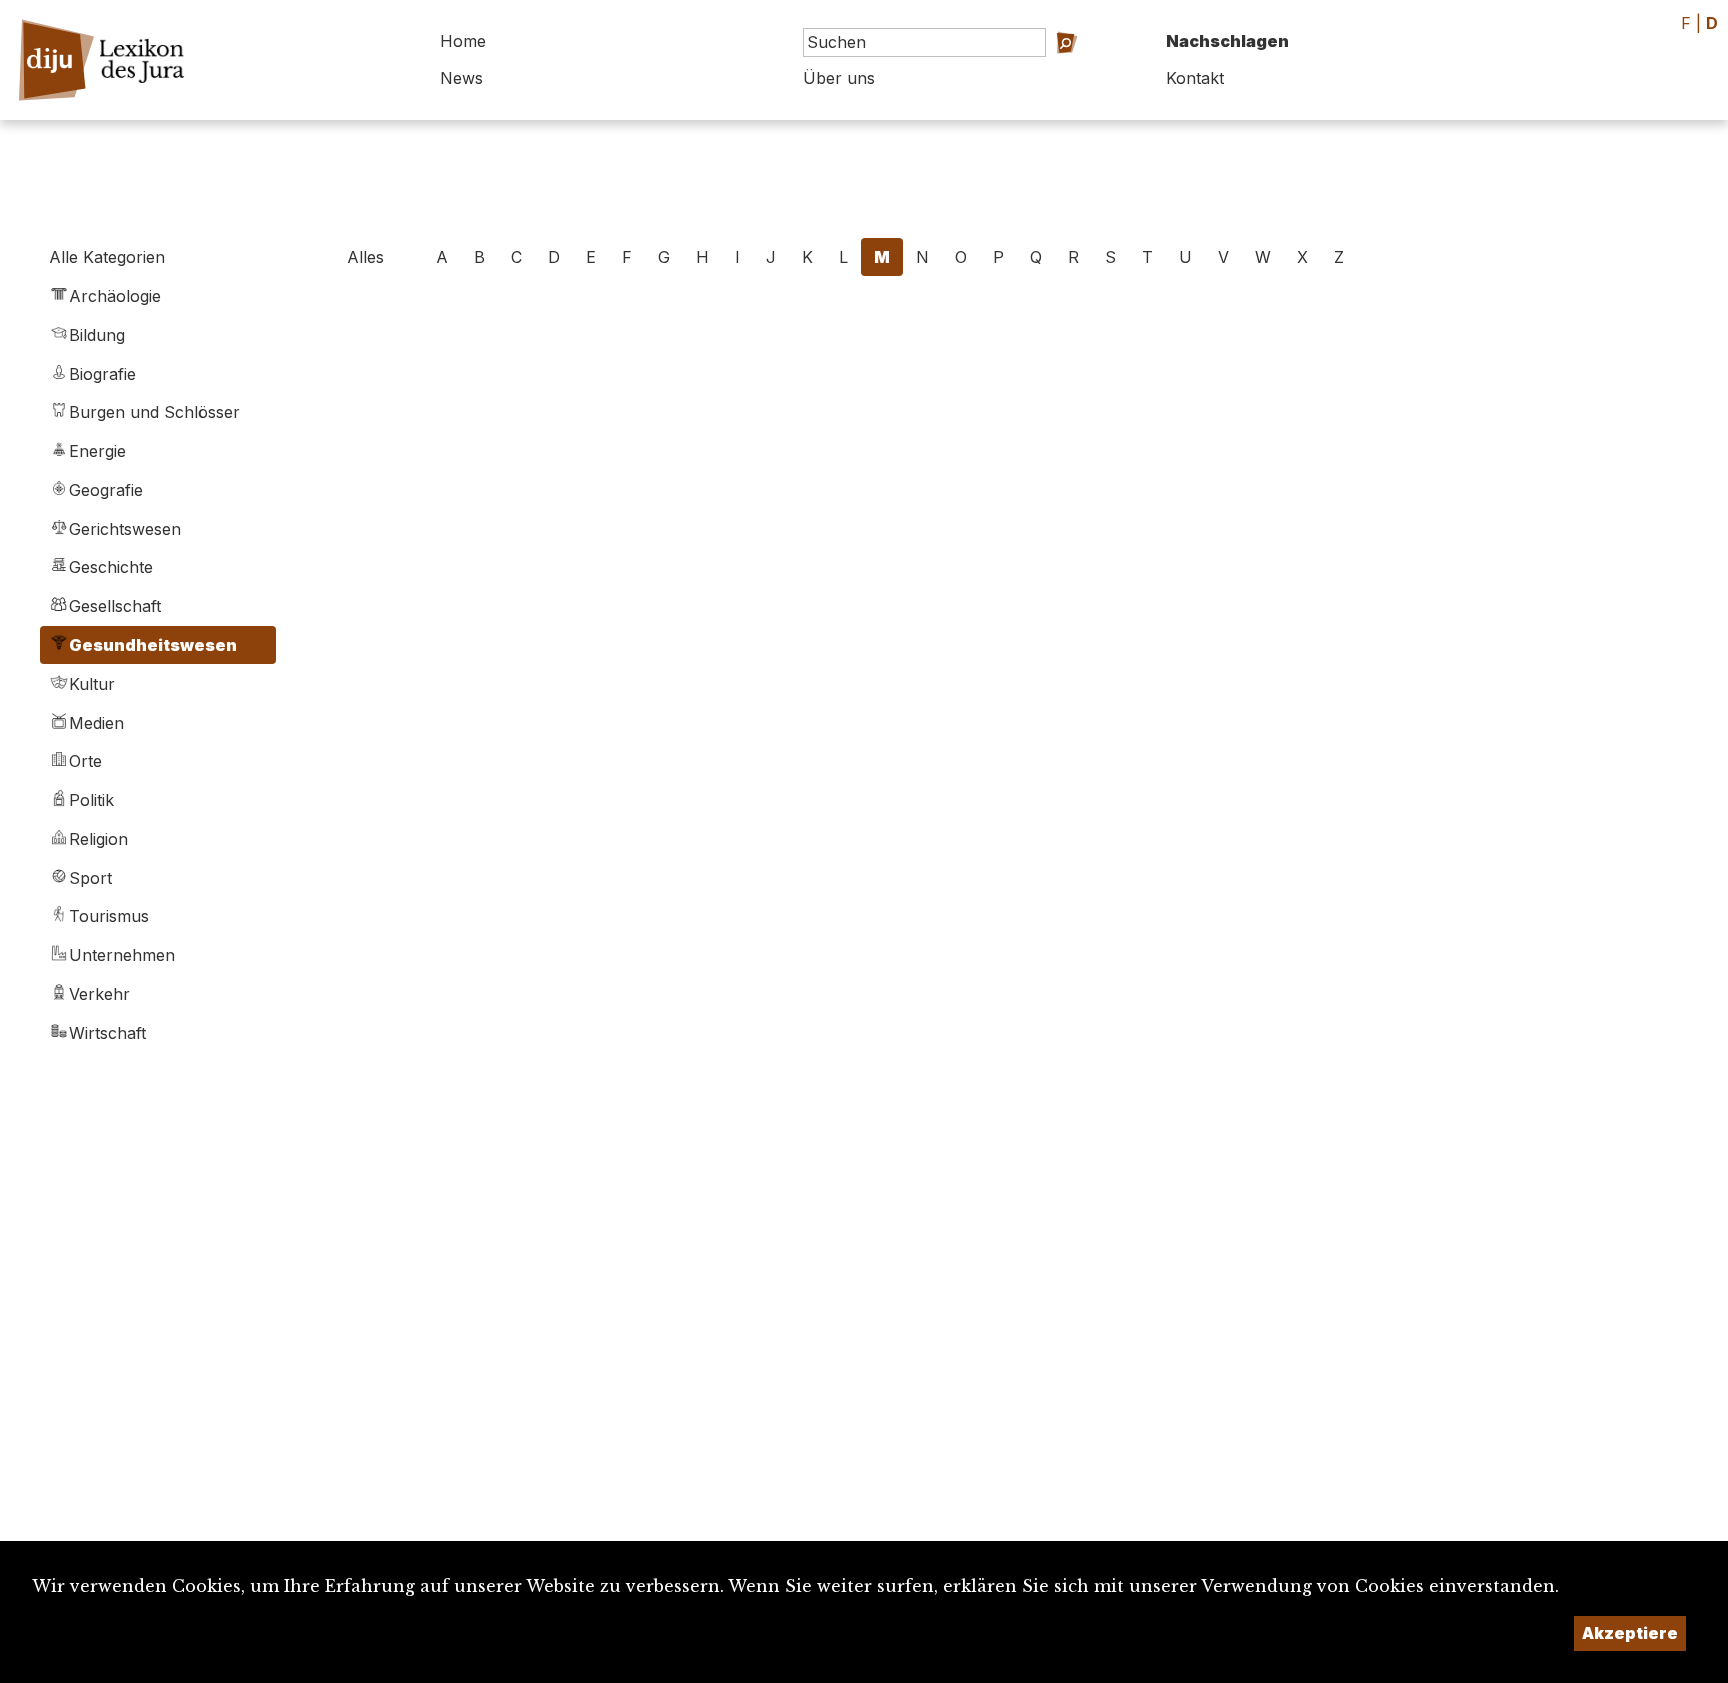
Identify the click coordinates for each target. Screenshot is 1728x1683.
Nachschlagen (1227, 41)
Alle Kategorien (107, 257)
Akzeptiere (1630, 1633)
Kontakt (1195, 78)
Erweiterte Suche (1048, 70)
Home (463, 41)
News (461, 78)
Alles (365, 257)
